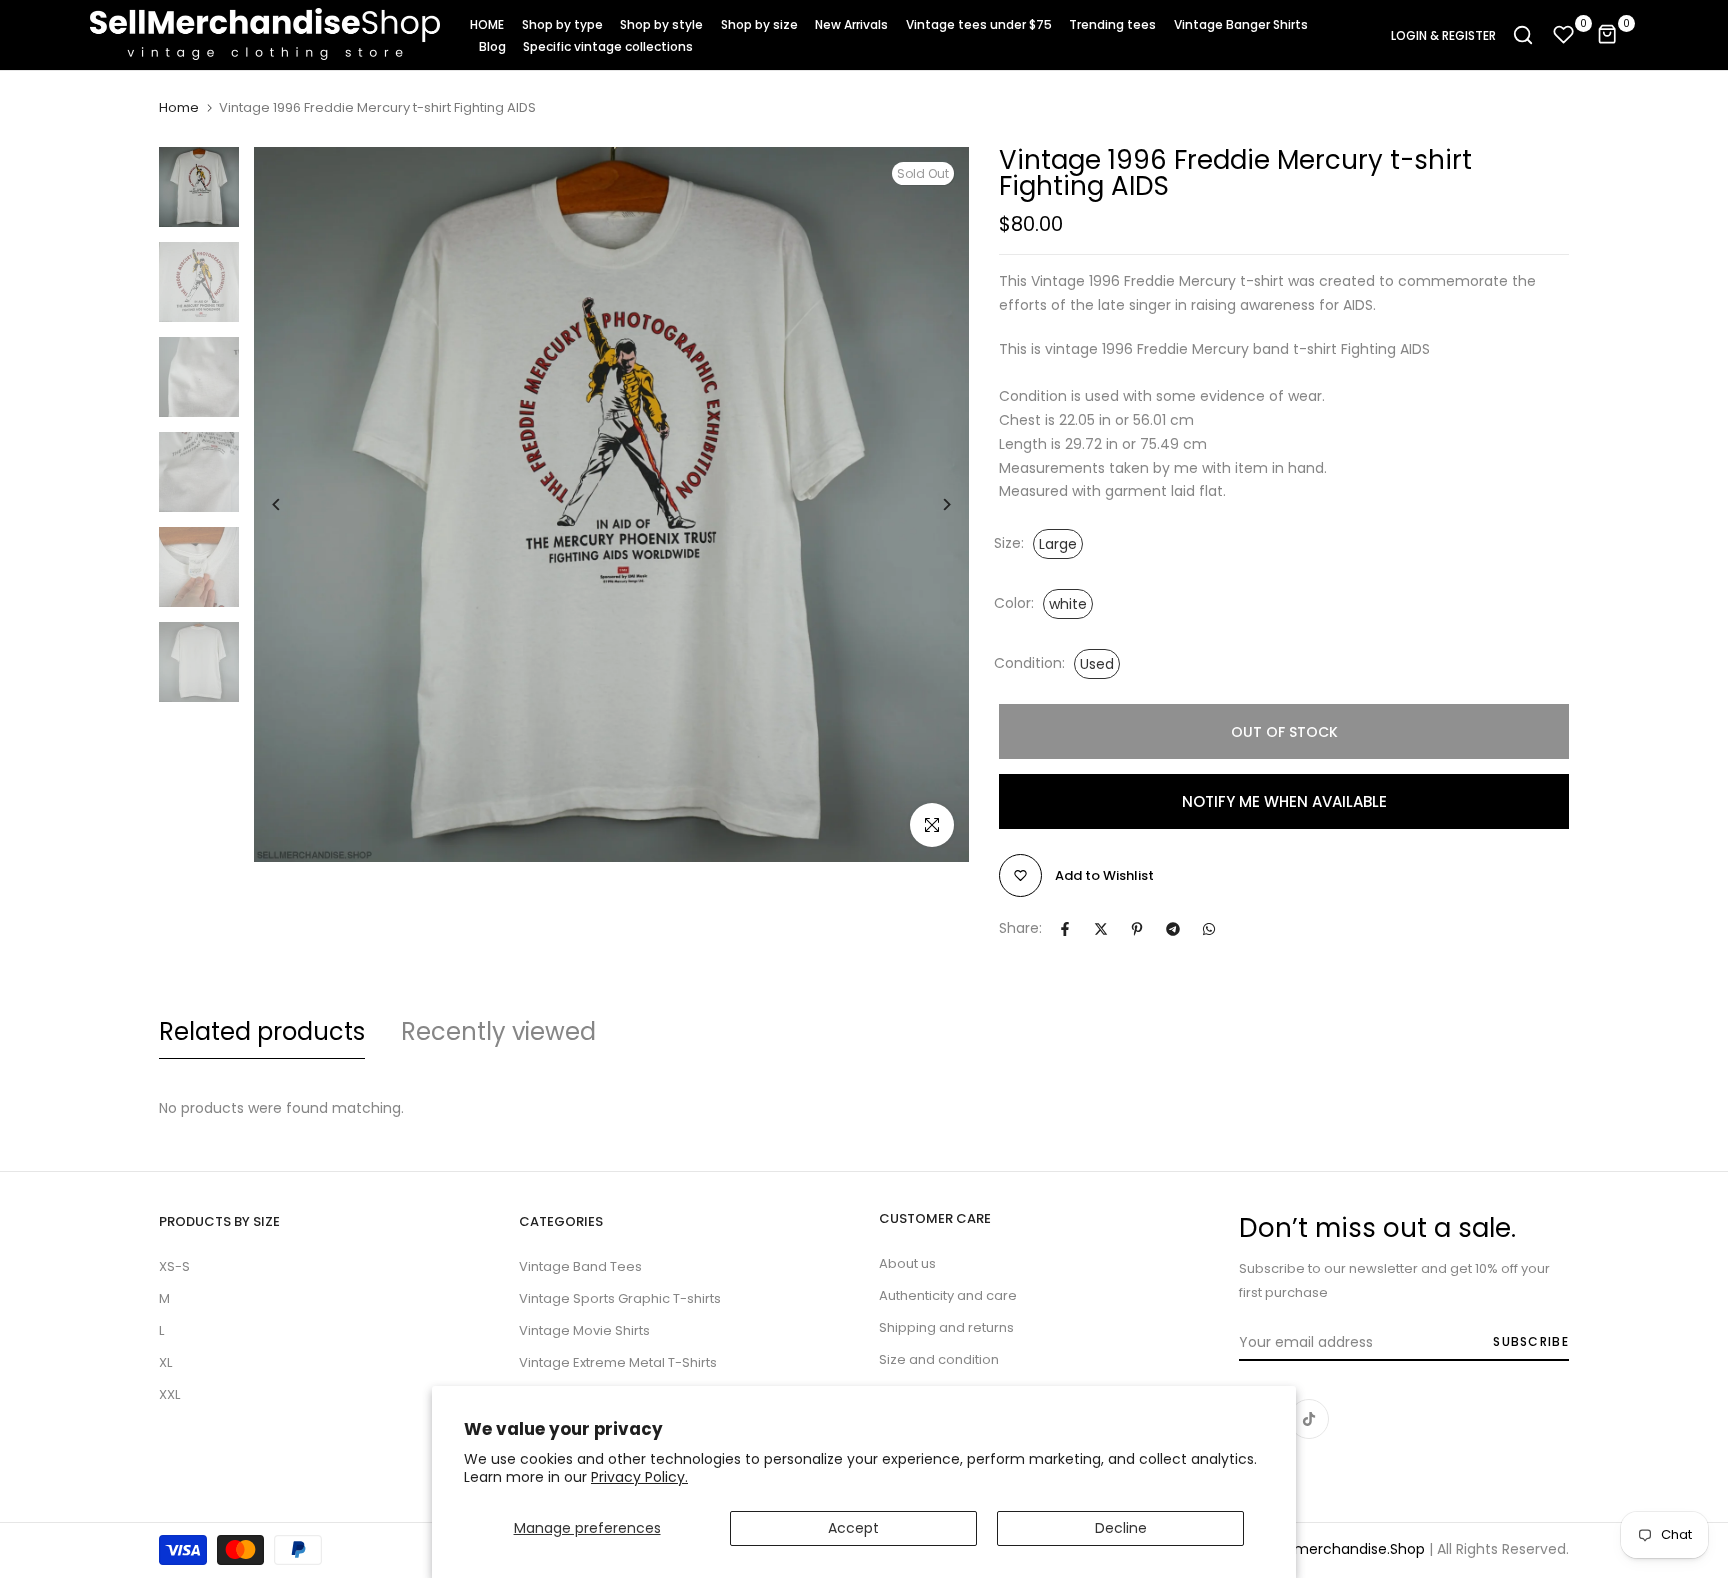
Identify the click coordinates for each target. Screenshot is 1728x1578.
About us (907, 1263)
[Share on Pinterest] (1137, 929)
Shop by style (661, 24)
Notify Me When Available (1284, 801)
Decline (1121, 1528)
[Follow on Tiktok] (1309, 1419)
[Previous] (291, 504)
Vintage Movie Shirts (584, 1330)
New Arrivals (851, 24)
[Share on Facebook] (1065, 929)
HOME (487, 24)
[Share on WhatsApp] (1209, 929)
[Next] (931, 504)
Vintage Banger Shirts (1241, 24)
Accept (853, 1528)
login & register (1443, 36)
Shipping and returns (946, 1327)
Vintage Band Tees (580, 1266)
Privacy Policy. (639, 1477)
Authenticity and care (948, 1295)
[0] (1564, 35)
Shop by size (759, 24)
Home (179, 108)
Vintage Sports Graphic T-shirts (620, 1298)
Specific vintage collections (608, 46)
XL (165, 1362)
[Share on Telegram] (1173, 929)
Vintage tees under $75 (979, 24)
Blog (492, 46)
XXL (169, 1394)
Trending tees (1112, 24)
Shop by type (562, 24)
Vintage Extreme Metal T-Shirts (618, 1362)
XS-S (174, 1266)
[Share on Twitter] (1101, 929)
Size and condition (939, 1359)
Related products (262, 1031)
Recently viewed (498, 1031)
